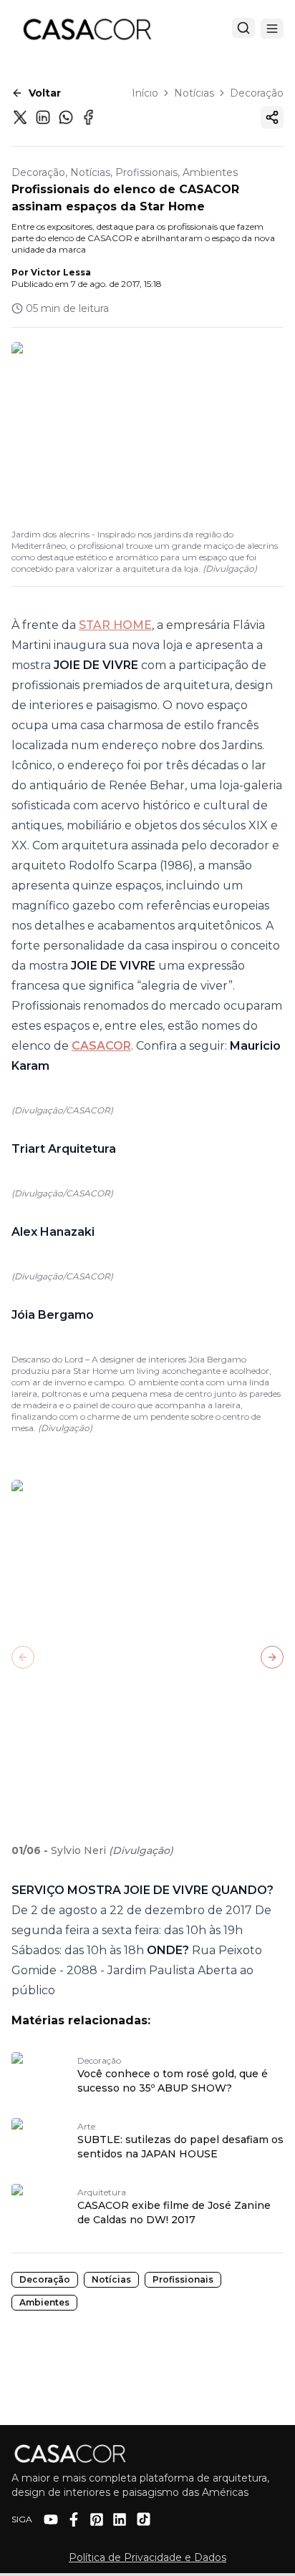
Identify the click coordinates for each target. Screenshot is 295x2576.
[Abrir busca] (243, 28)
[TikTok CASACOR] (144, 2519)
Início (145, 93)
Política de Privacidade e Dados (147, 2557)
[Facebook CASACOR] (74, 2519)
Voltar (45, 93)
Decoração (257, 93)
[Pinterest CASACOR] (97, 2519)
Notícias (194, 93)
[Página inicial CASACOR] (87, 29)
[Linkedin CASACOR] (120, 2519)
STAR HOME (115, 625)
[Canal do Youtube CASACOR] (51, 2519)
